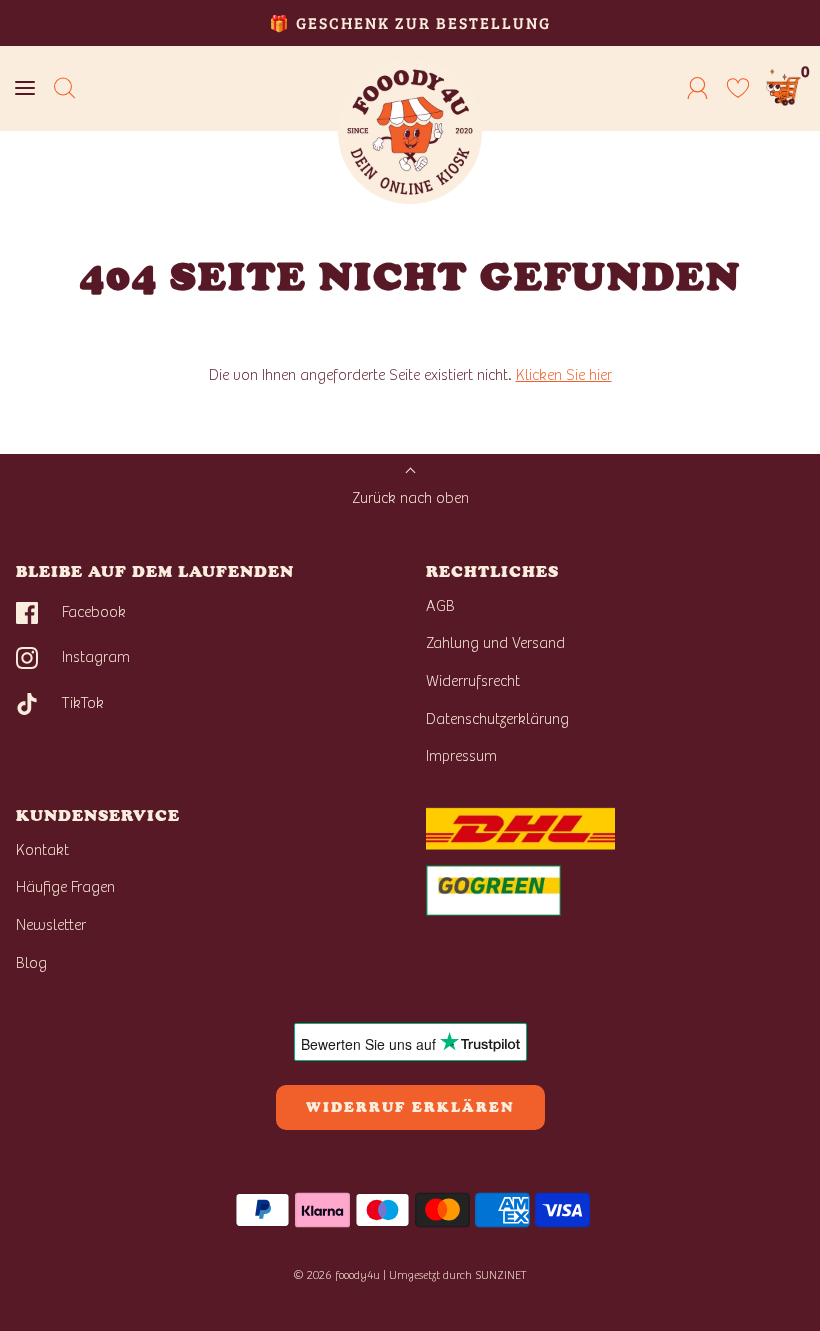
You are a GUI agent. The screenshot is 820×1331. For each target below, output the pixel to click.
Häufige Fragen (65, 887)
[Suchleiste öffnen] (65, 88)
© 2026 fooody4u (336, 1275)
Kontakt (42, 850)
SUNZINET (501, 1275)
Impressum (461, 756)
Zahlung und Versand (495, 643)
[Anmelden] (698, 88)
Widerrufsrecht (473, 681)
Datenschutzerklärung (497, 719)
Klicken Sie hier (564, 375)
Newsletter (51, 925)
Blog (31, 963)
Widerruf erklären (410, 1107)
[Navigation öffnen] (25, 88)
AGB (440, 606)
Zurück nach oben (410, 498)
